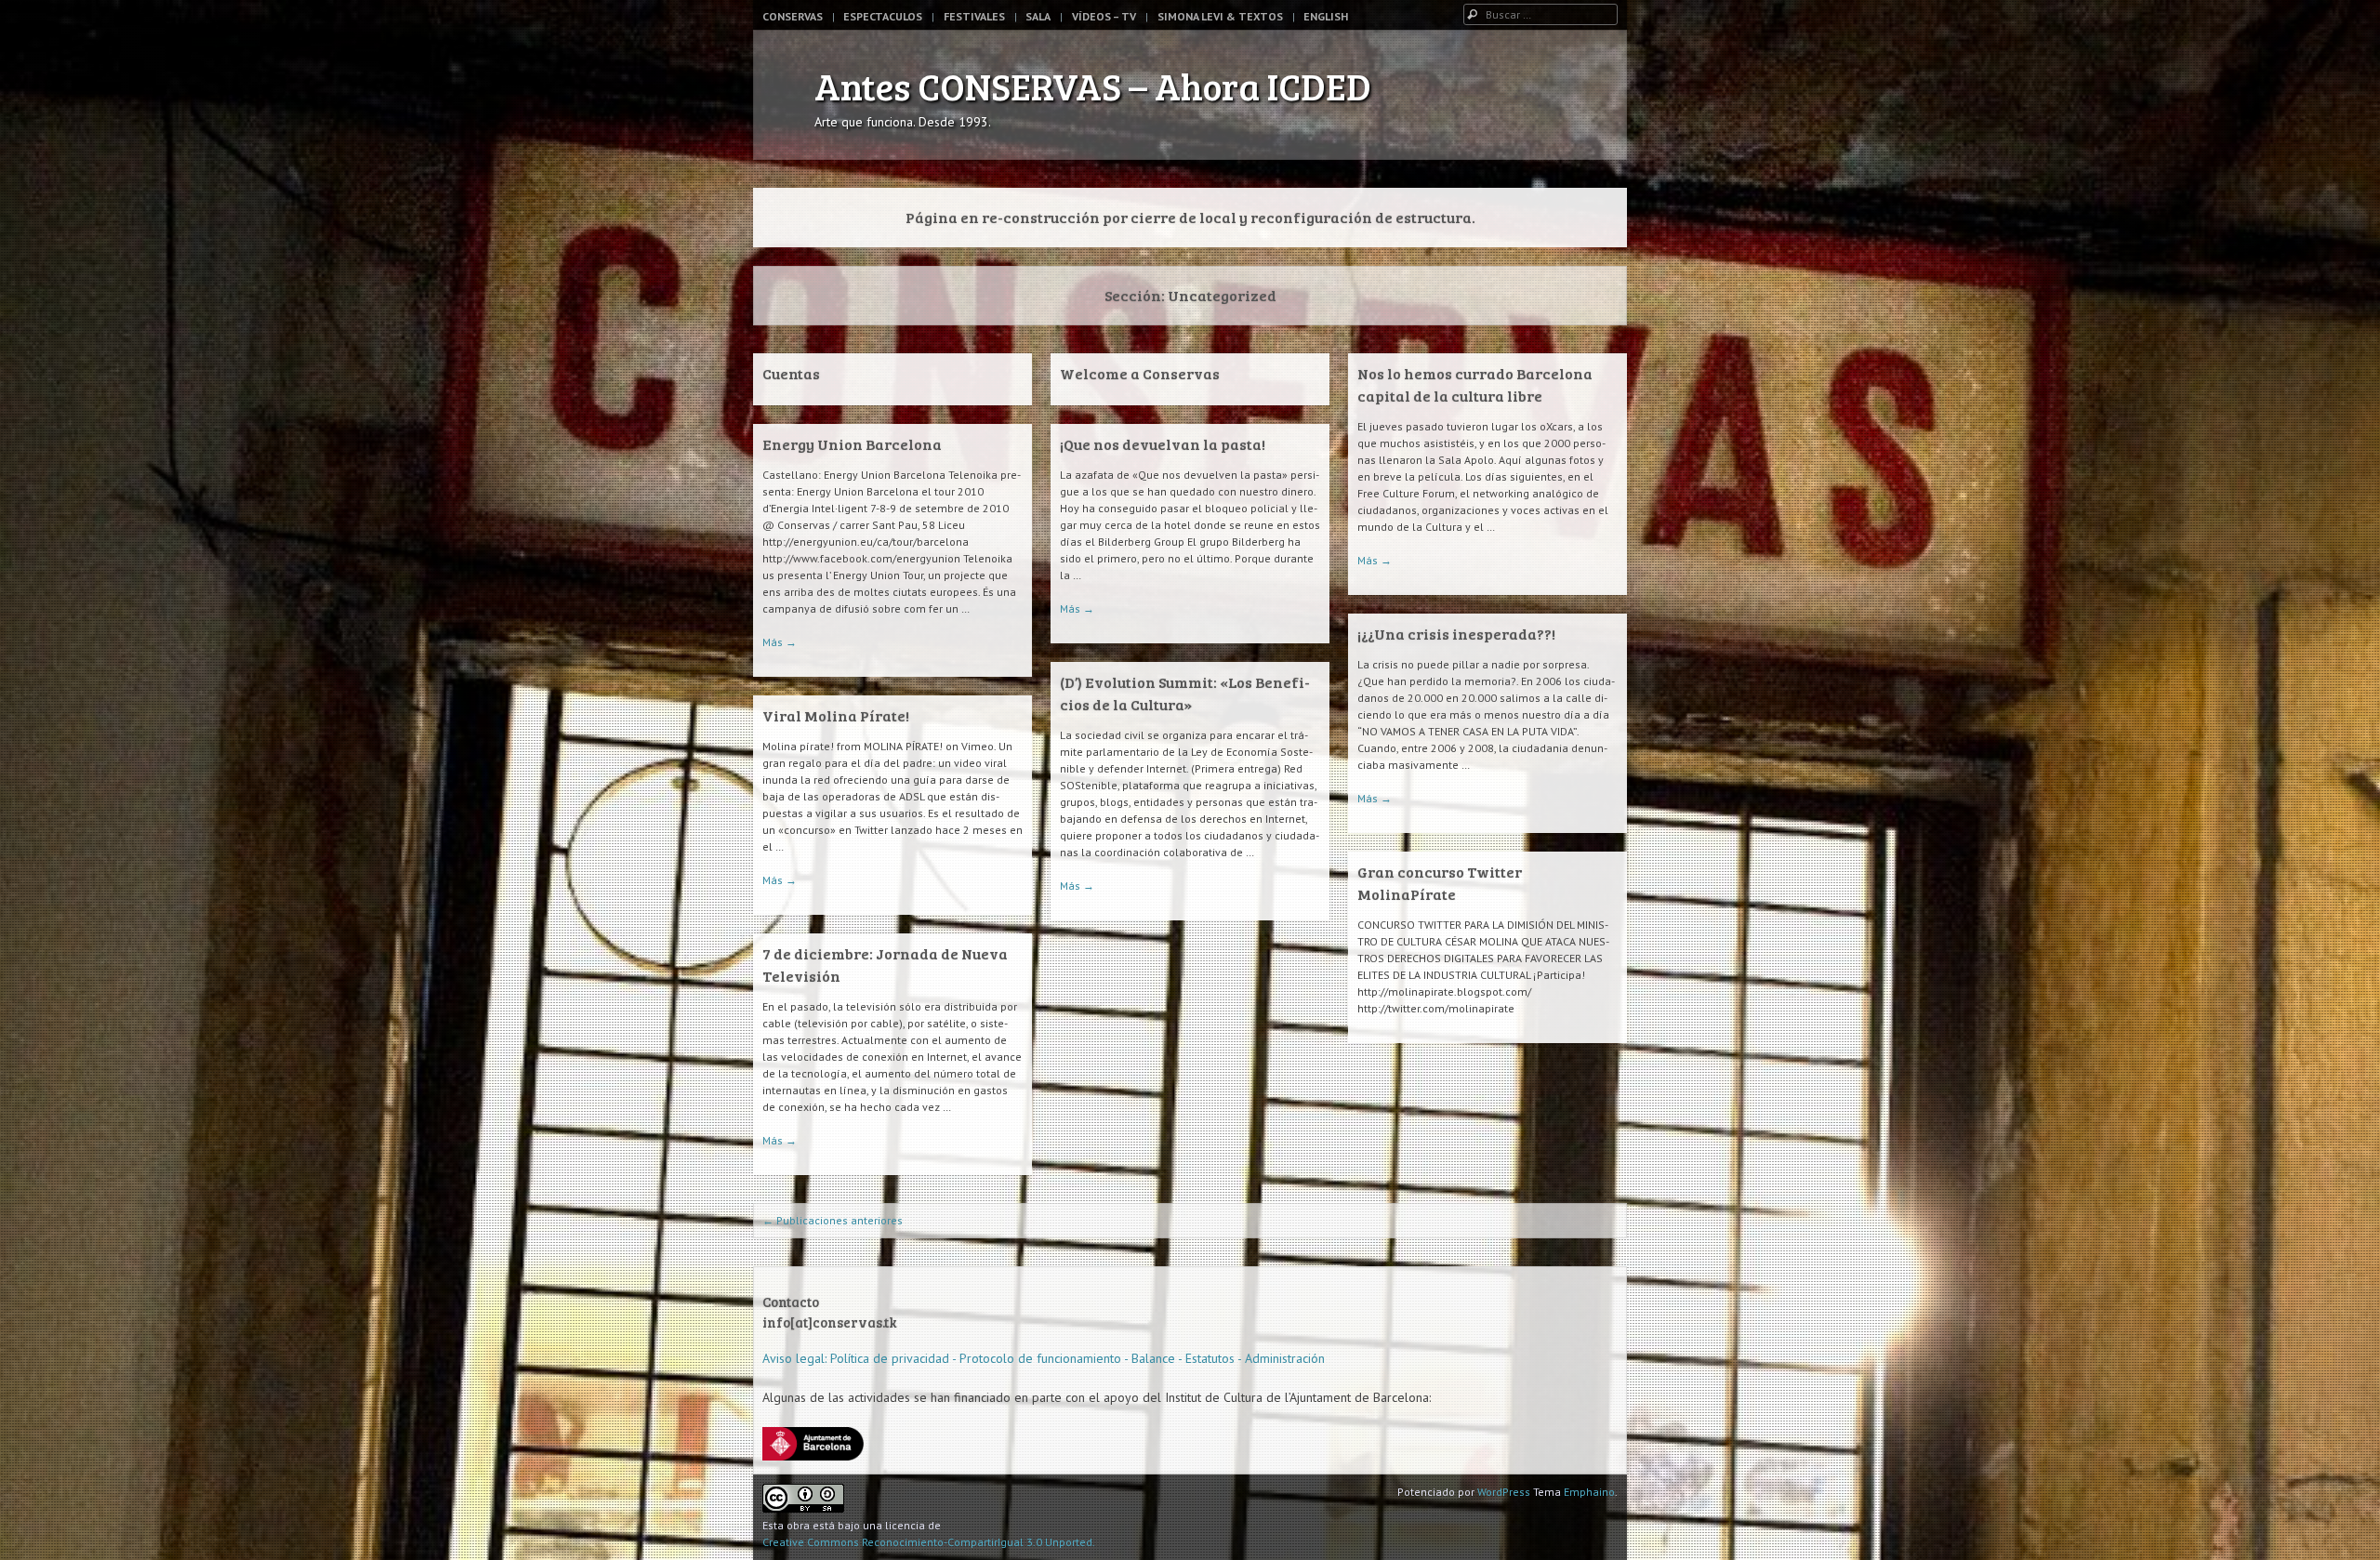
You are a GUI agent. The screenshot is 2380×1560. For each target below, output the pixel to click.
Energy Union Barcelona (852, 444)
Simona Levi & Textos (1220, 16)
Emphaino (1589, 1492)
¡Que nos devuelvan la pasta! (1163, 444)
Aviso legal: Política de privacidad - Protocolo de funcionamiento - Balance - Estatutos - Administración (1044, 1358)
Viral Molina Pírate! (836, 715)
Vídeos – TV (1104, 16)
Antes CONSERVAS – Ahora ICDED (1093, 86)
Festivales (974, 16)
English (1326, 16)
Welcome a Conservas (1140, 373)
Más (1375, 560)
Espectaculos (883, 16)
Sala (1038, 16)
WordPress (1504, 1492)
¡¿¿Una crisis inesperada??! (1456, 634)
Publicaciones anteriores (833, 1220)
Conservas (793, 16)
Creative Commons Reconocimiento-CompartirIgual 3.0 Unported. (929, 1542)
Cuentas (791, 373)
